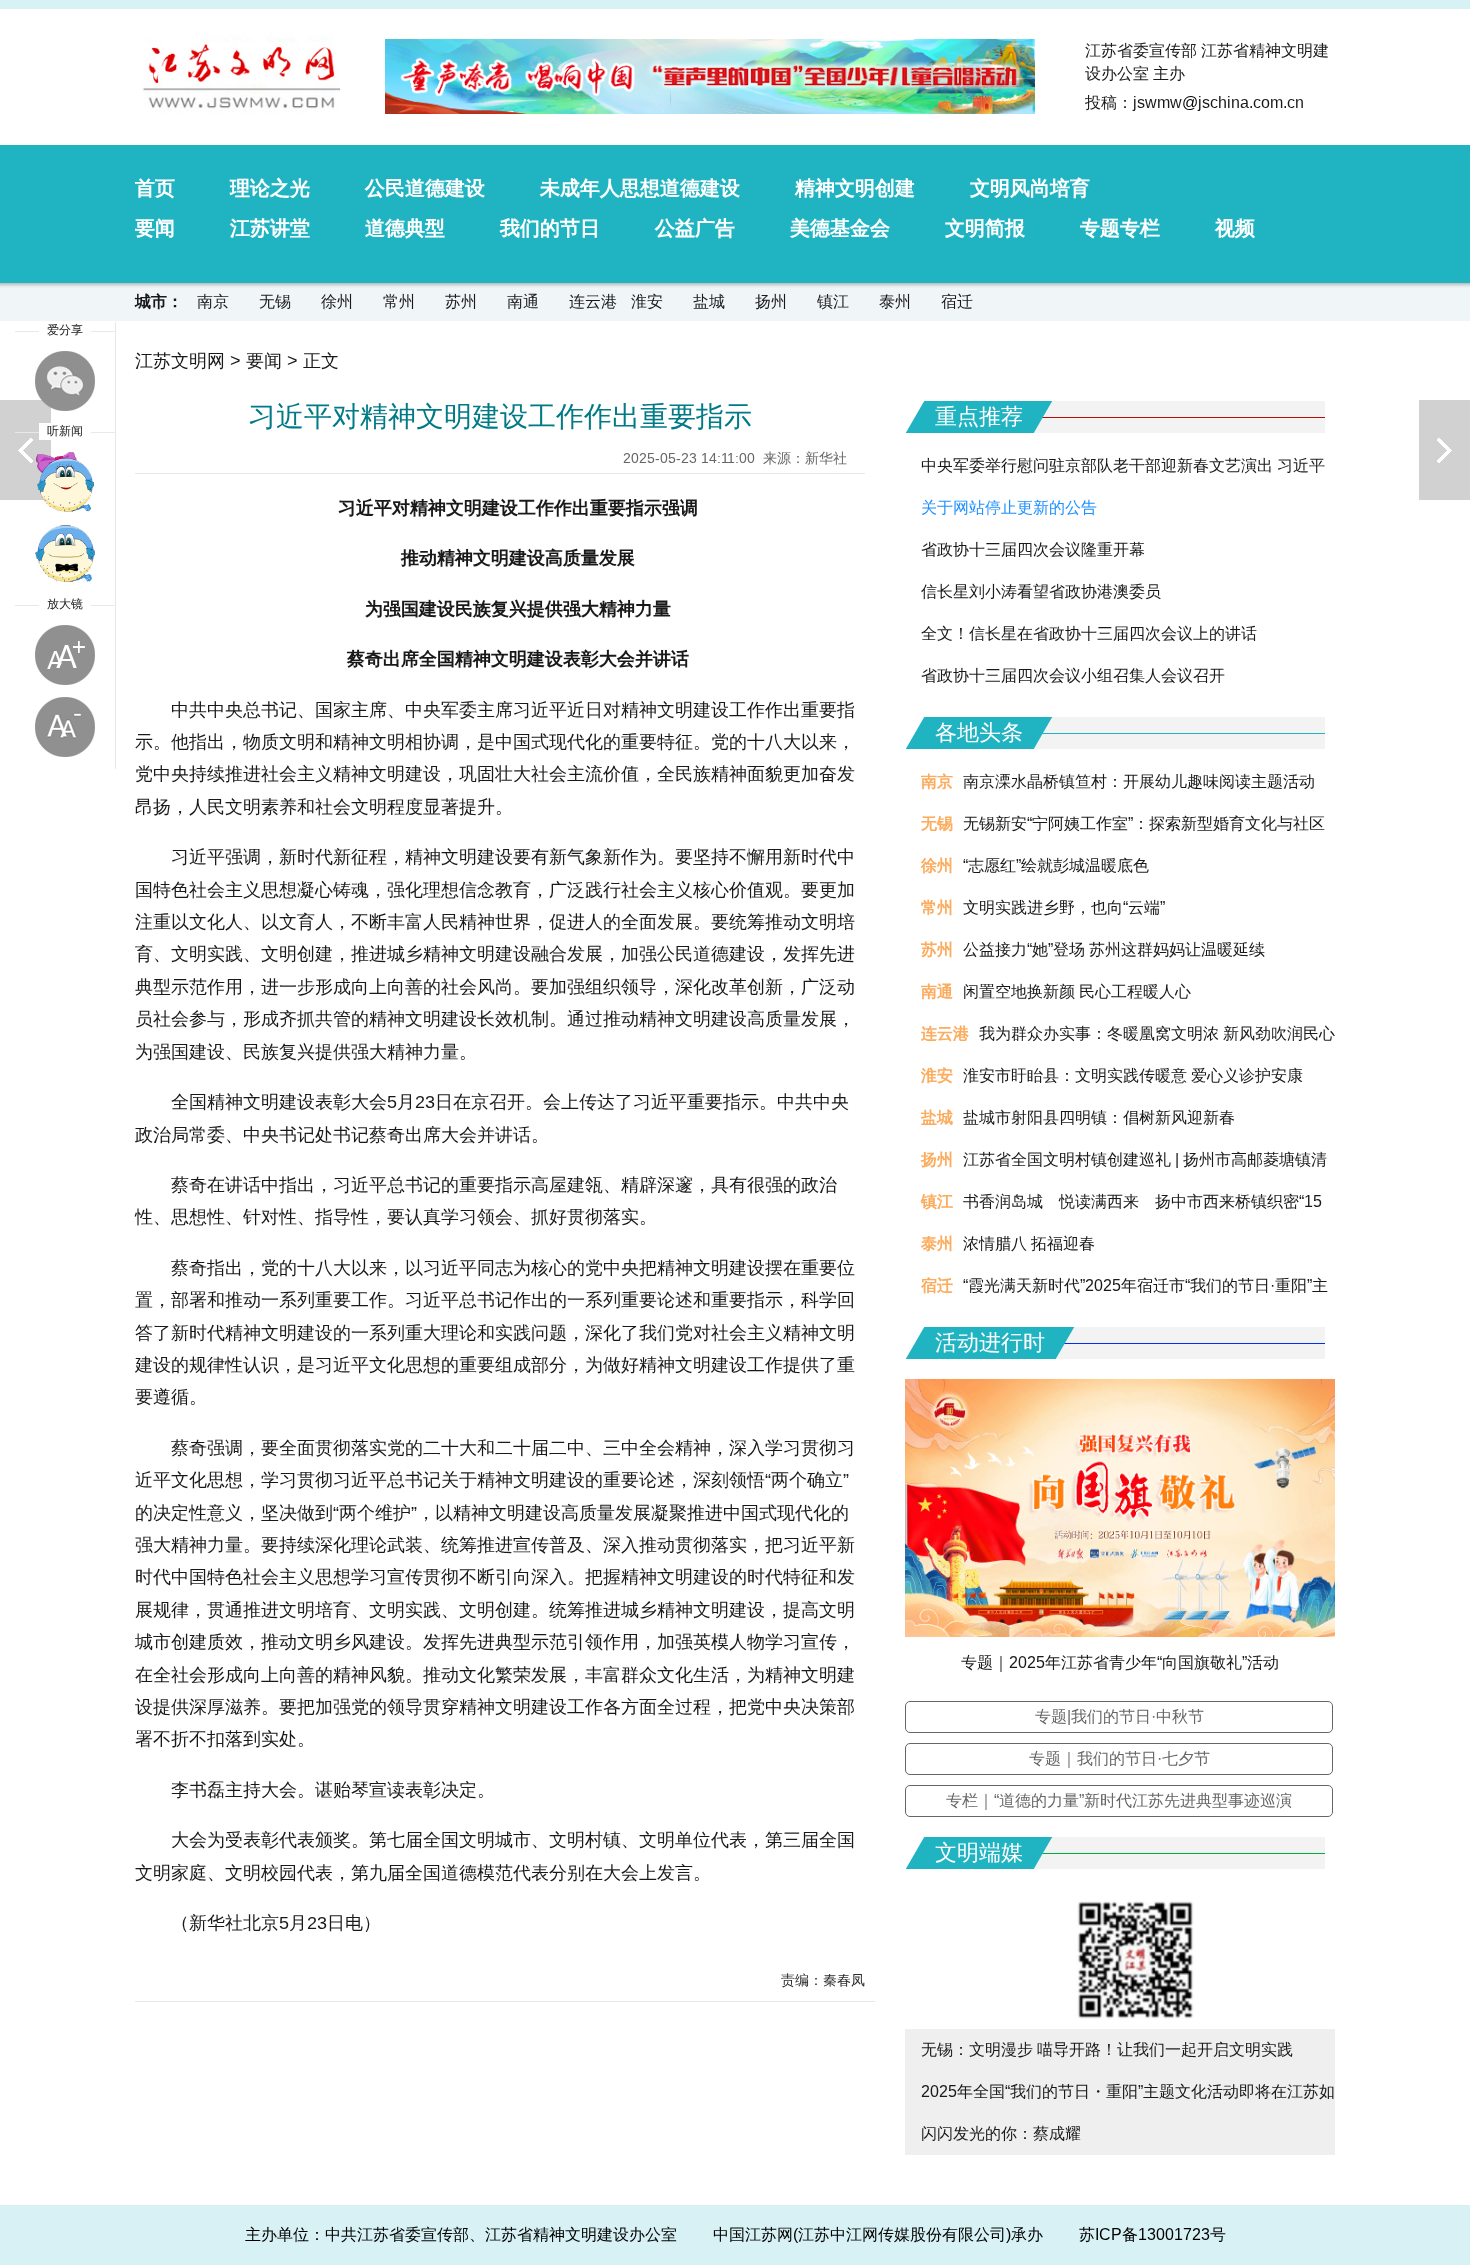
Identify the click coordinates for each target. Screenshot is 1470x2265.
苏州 (461, 301)
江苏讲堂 (270, 228)
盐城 (709, 301)
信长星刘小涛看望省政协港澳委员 (1041, 591)
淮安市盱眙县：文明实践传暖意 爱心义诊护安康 (1133, 1075)
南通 (523, 301)
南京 (213, 301)
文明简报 (985, 228)
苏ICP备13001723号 (1152, 2234)
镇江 (833, 301)
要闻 (155, 228)
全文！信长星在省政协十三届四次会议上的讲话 (1089, 633)
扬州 (771, 301)
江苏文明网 (180, 361)
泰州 (895, 301)
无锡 (275, 301)
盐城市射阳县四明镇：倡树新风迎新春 (1099, 1117)
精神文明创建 (855, 188)
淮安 (647, 301)
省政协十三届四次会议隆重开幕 (1033, 549)
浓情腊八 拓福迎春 (1029, 1243)
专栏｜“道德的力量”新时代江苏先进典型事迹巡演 (1119, 1800)
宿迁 (957, 301)
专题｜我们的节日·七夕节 (1119, 1758)
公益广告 (695, 228)
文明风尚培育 (1030, 188)
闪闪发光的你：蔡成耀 (1001, 2133)
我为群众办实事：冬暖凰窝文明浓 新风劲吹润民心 (1157, 1033)
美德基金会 (840, 228)
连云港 (593, 301)
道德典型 (405, 228)
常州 (399, 301)
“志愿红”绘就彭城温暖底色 (1056, 865)
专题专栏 (1120, 228)
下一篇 (1444, 450)
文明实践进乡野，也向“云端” (1064, 907)
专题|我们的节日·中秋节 (1119, 1716)
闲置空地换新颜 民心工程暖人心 (1077, 991)
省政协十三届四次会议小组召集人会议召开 (1073, 675)
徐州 (337, 301)
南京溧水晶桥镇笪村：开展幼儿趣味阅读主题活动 (1139, 781)
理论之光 (270, 188)
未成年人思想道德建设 (640, 188)
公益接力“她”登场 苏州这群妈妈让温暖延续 (1114, 949)
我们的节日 (550, 228)
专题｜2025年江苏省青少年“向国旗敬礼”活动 (1120, 1662)
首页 (155, 188)
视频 (1235, 228)
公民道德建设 (425, 188)
